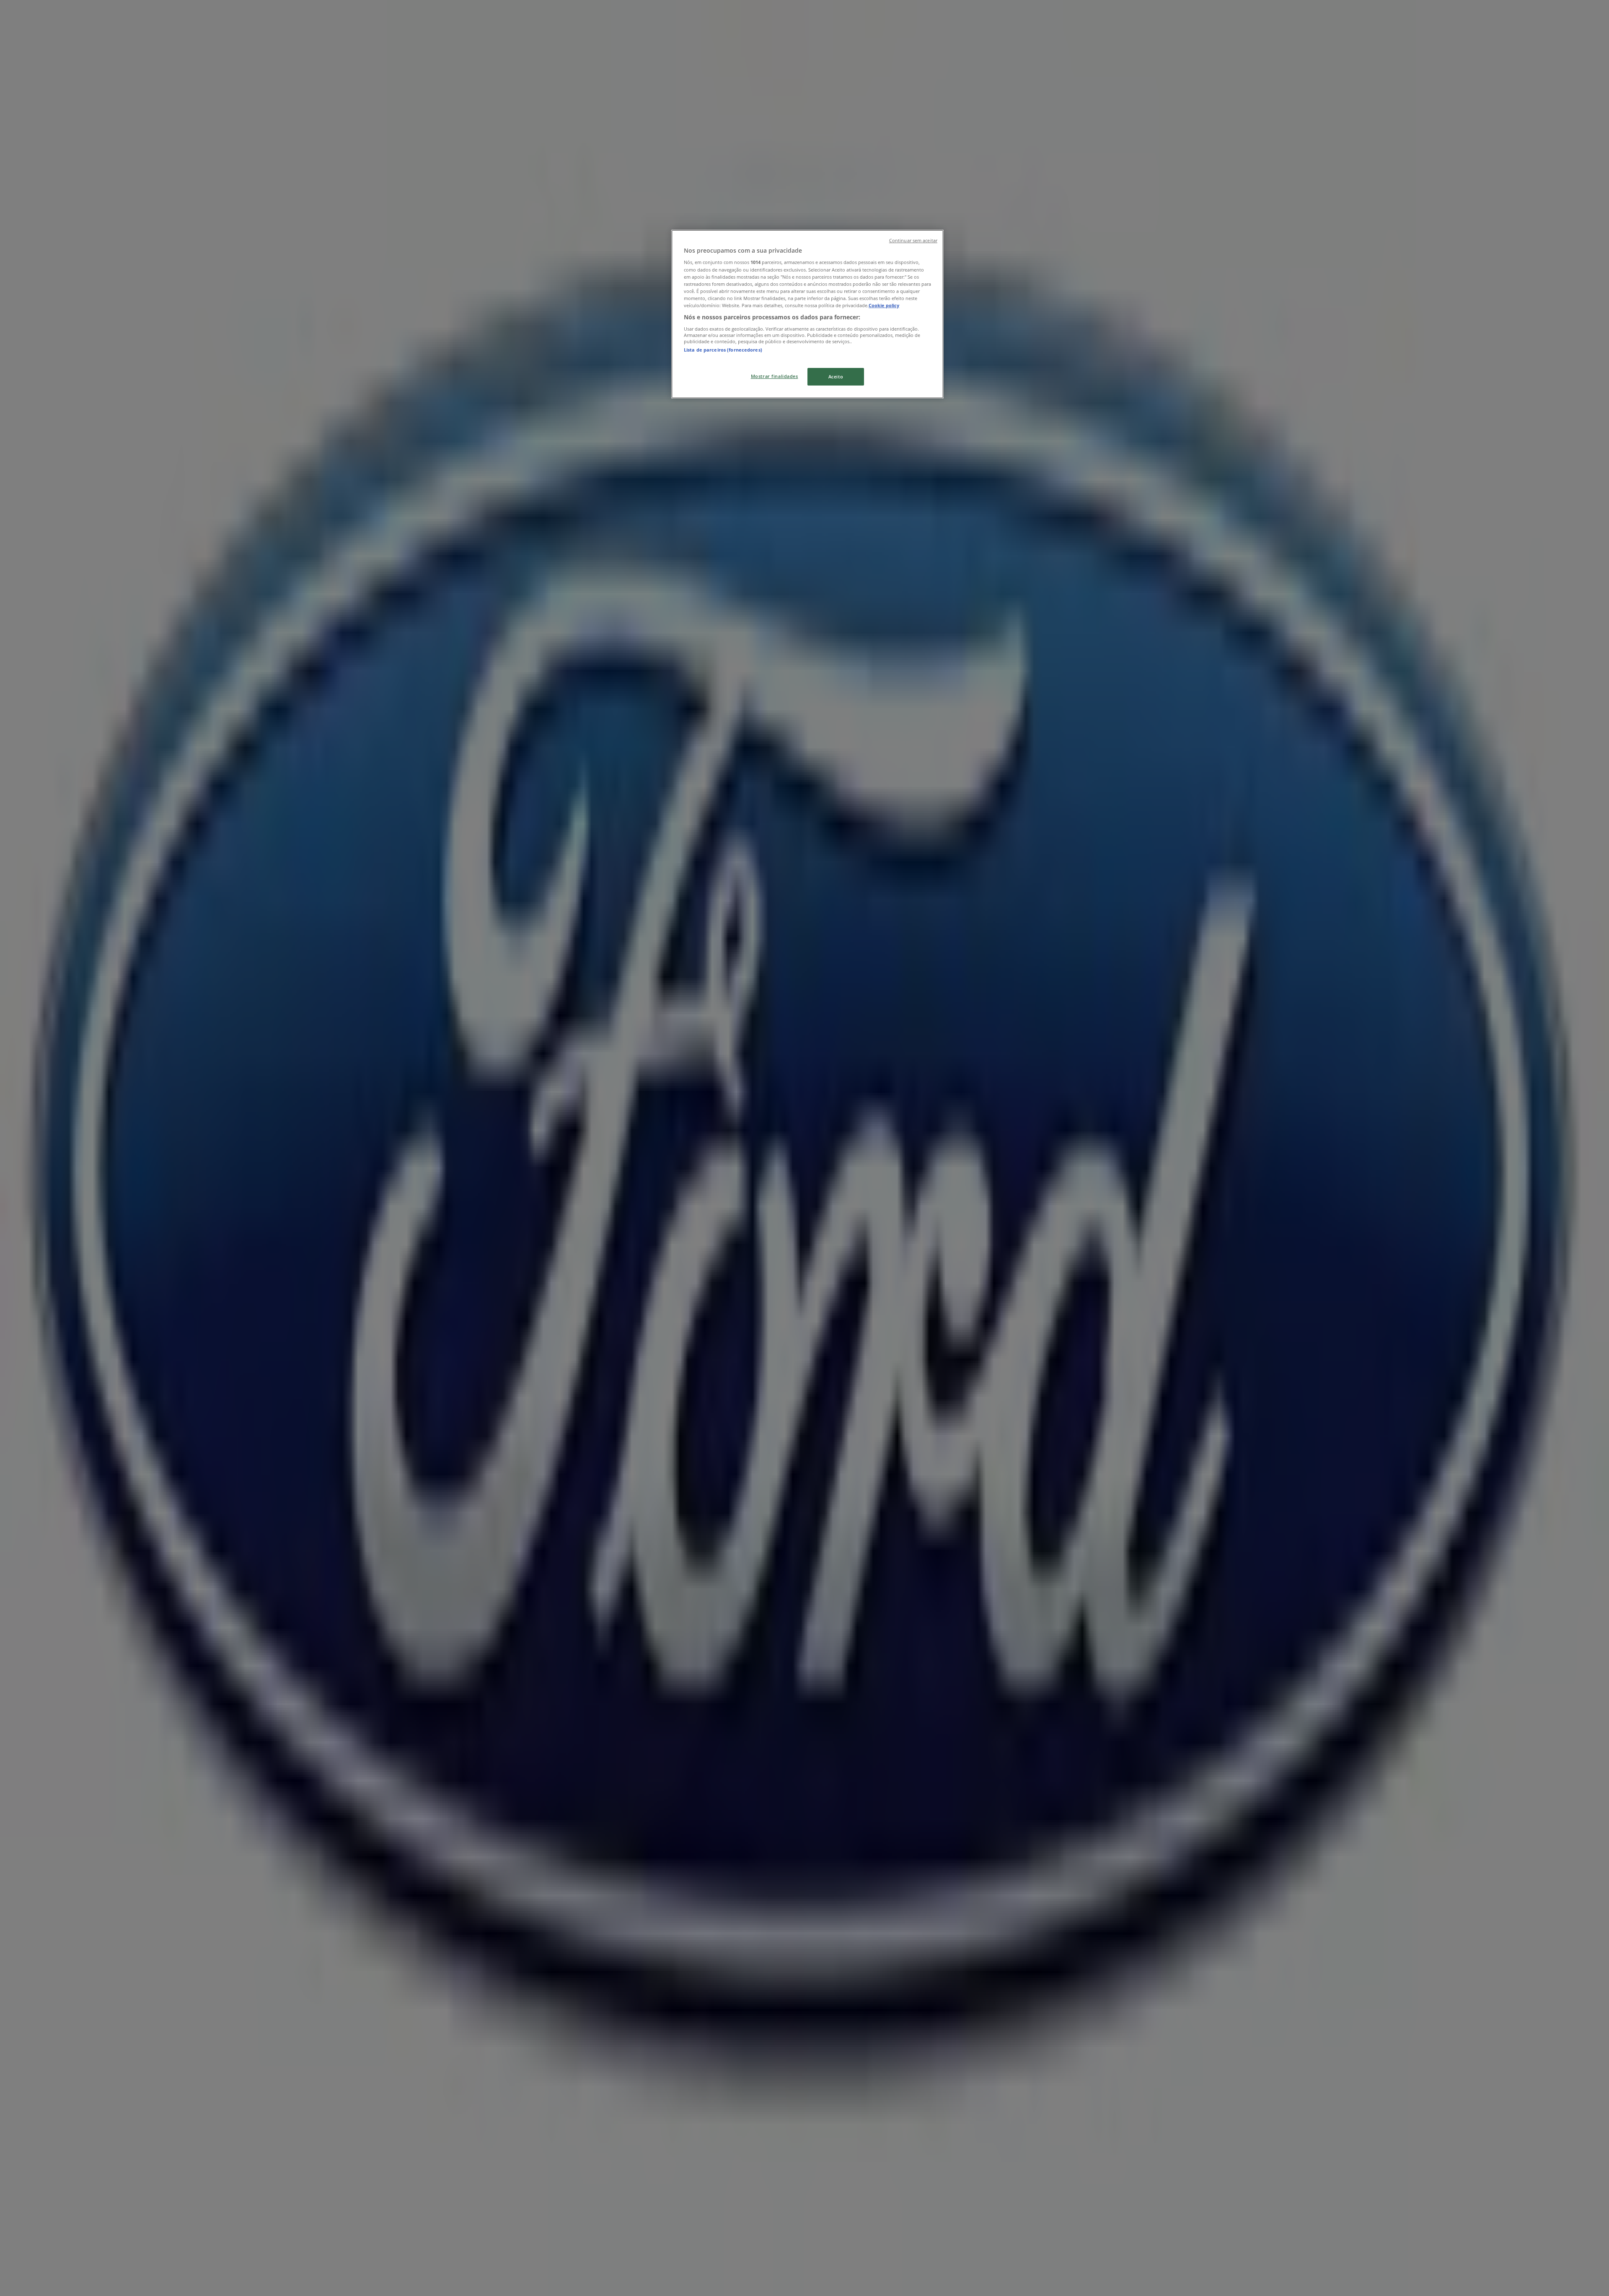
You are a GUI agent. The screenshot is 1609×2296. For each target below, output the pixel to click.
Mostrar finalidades (775, 376)
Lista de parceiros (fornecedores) (723, 350)
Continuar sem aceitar (913, 241)
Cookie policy (884, 305)
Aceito (836, 377)
